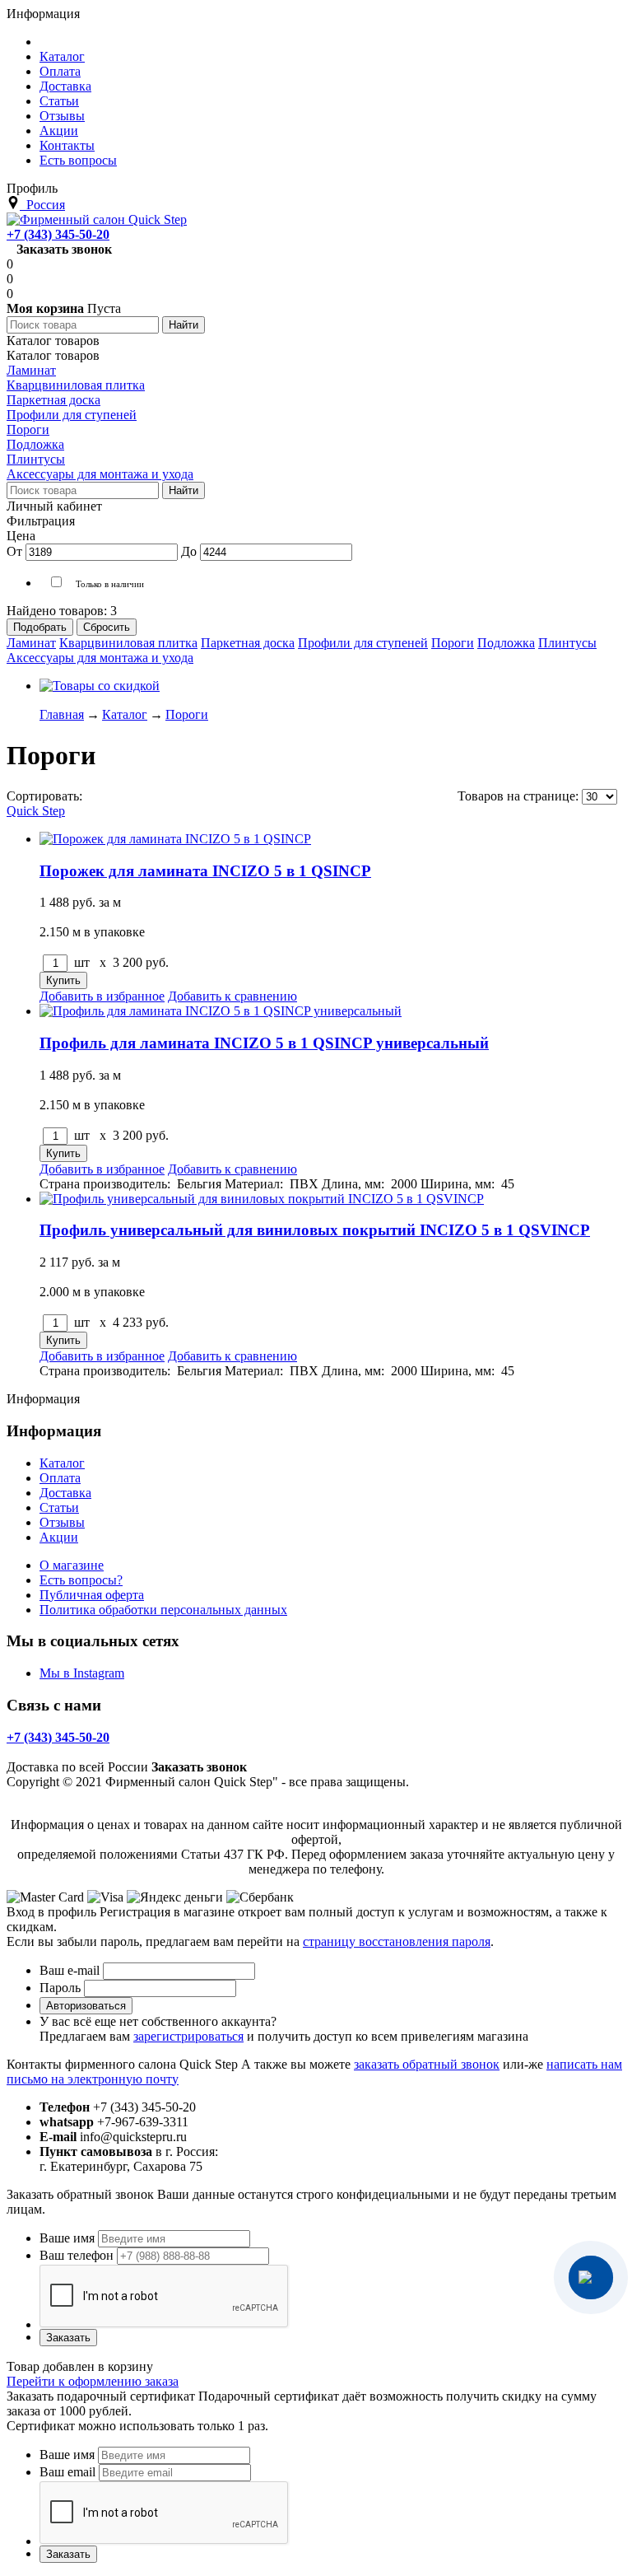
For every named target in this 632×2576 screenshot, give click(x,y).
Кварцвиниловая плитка (128, 643)
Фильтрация (41, 521)
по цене (214, 796)
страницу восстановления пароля (397, 1941)
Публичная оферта (92, 1595)
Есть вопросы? (81, 1580)
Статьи (59, 1507)
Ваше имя (67, 2238)
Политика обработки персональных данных (163, 1610)
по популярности (134, 796)
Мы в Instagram (82, 1673)
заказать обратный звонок (427, 2064)
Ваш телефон (77, 2255)
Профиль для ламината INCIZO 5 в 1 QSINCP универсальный (264, 1043)
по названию (281, 796)
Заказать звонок (64, 249)
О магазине (72, 1565)
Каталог (62, 1463)
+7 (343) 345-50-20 (58, 234)
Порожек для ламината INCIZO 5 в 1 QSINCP (205, 871)
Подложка (506, 643)
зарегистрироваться (188, 2036)
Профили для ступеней (363, 643)
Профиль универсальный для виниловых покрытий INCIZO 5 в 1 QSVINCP (315, 1230)
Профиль (32, 188)
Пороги (453, 643)
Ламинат (31, 643)
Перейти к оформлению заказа (93, 2381)
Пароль (60, 1988)
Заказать (68, 2338)
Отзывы (62, 1522)
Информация (43, 14)
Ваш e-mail (70, 1970)
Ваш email (67, 2472)
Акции (59, 1537)
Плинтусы (567, 643)
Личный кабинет (54, 506)
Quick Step (36, 811)
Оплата (60, 1478)
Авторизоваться (86, 2006)
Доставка (65, 1493)
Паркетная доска (248, 643)
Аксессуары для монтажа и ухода (100, 658)
